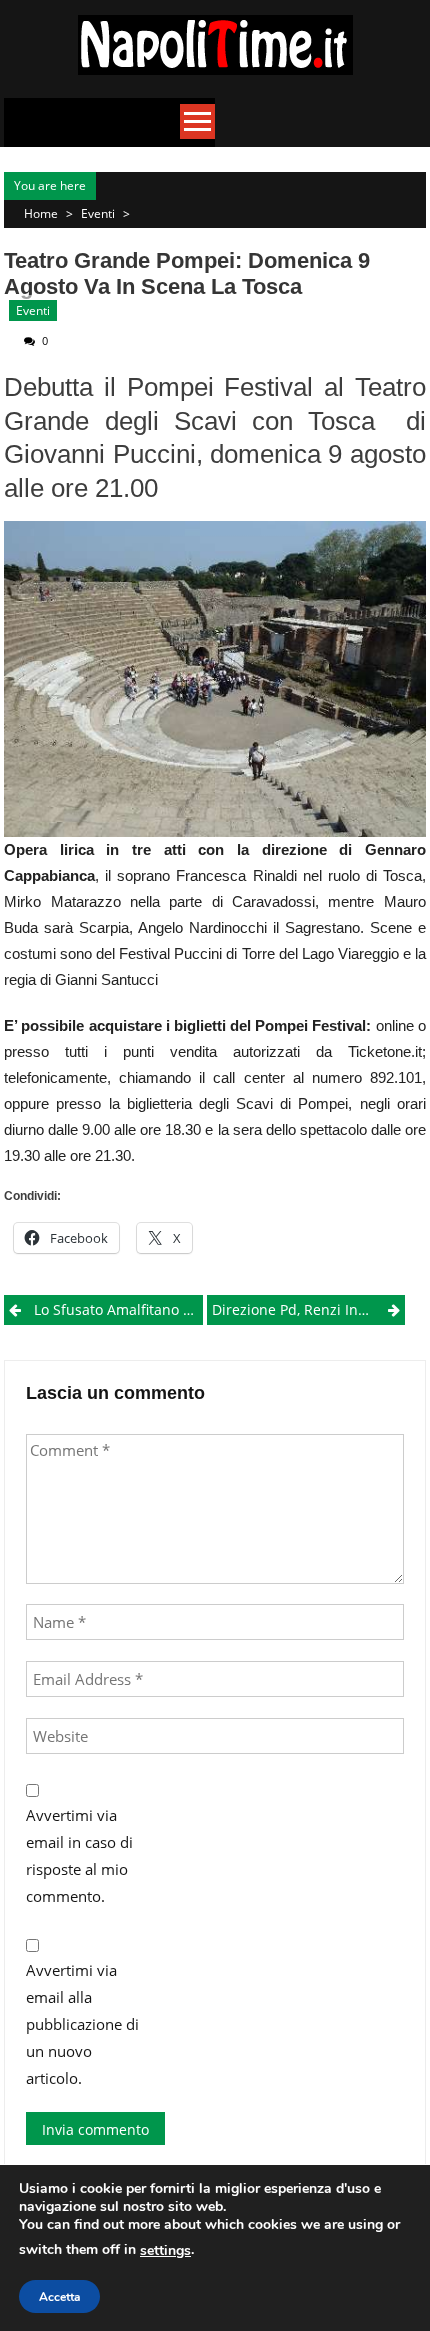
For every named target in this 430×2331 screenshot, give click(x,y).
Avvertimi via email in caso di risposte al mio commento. (79, 1855)
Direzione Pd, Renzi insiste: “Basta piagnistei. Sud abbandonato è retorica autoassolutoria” (308, 1309)
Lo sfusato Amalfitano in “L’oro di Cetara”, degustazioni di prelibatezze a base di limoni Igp (118, 1309)
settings (165, 2250)
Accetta (59, 2297)
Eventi (98, 213)
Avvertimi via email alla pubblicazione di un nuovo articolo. (82, 2024)
